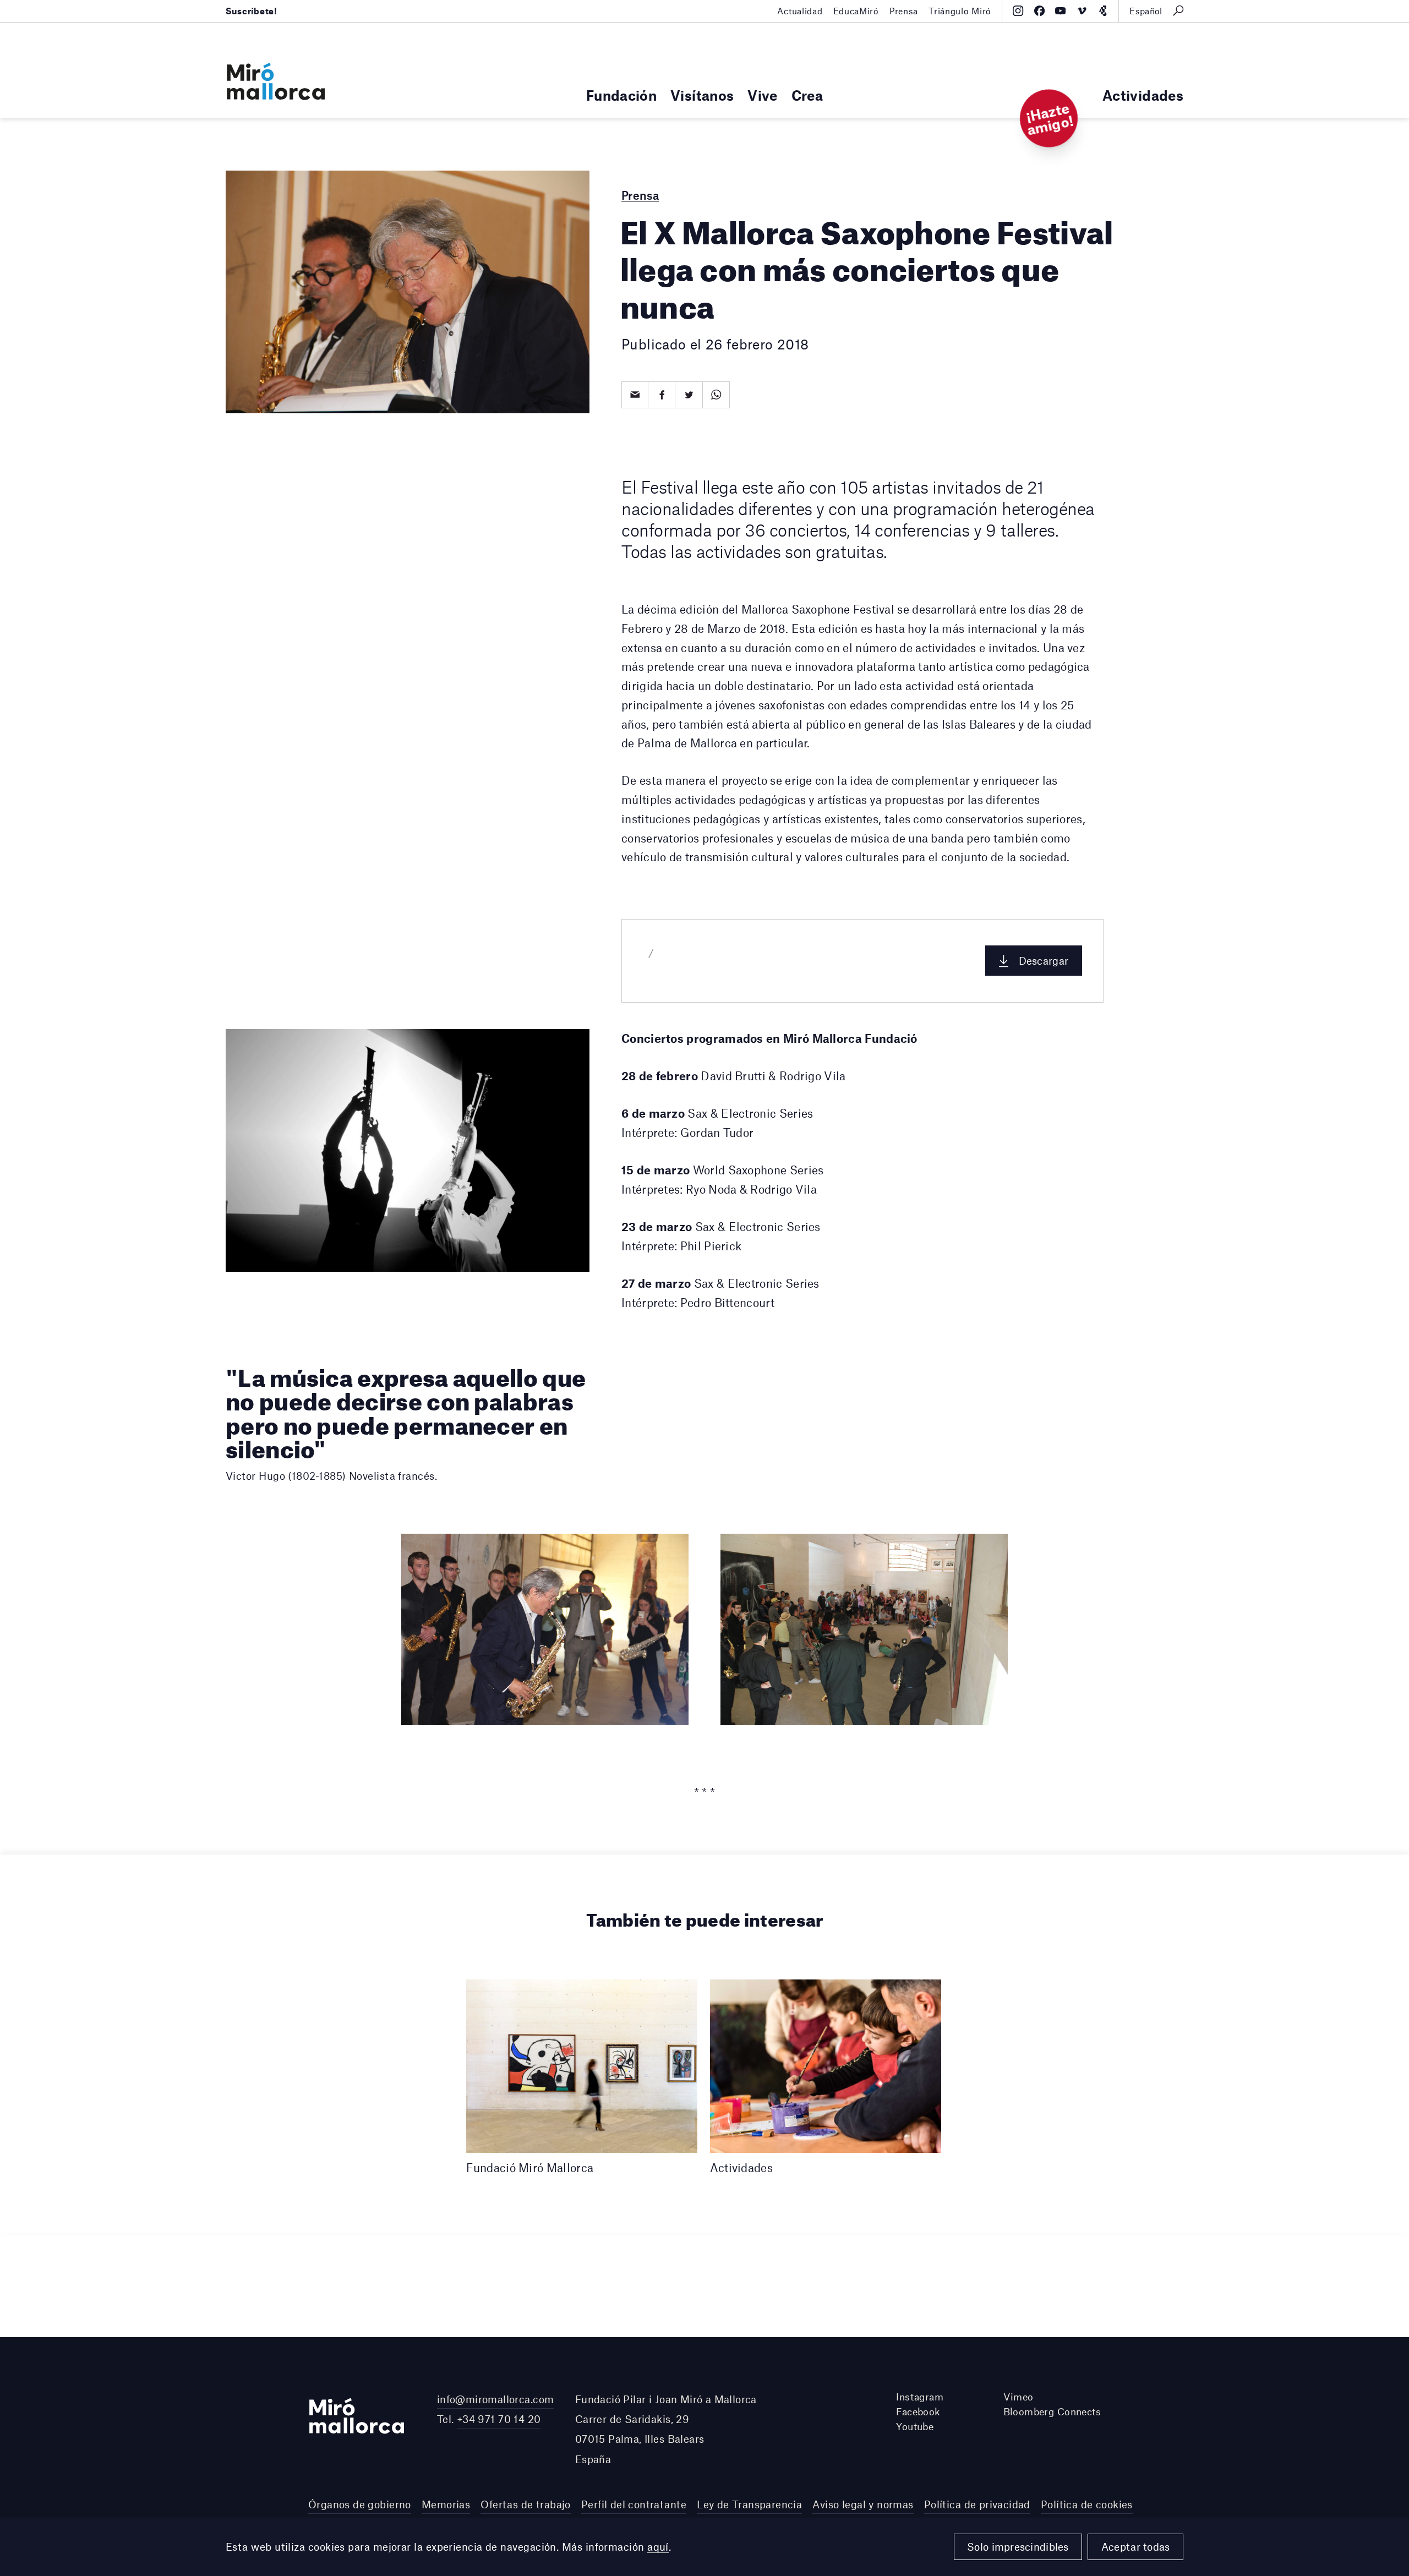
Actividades (1143, 95)
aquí (658, 2547)
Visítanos (702, 95)
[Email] (635, 395)
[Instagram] (1018, 11)
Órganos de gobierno (360, 2504)
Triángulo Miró (960, 11)
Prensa (904, 11)
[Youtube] (1060, 11)
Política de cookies (1087, 2504)
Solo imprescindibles (1018, 2547)
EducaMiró (856, 11)
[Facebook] (1039, 11)
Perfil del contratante (634, 2504)
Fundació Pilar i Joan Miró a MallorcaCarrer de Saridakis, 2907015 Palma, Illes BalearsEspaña (666, 2429)
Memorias (446, 2504)
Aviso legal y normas (863, 2504)
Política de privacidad (977, 2504)
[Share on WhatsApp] (716, 395)
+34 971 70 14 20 (499, 2419)
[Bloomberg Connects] (1103, 11)
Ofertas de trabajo (525, 2504)
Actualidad (800, 11)
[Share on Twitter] (689, 395)
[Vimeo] (1082, 11)
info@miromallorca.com (496, 2399)
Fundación (621, 95)
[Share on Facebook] (662, 395)
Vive (762, 95)
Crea (807, 95)
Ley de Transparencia (749, 2504)
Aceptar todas (1136, 2547)
